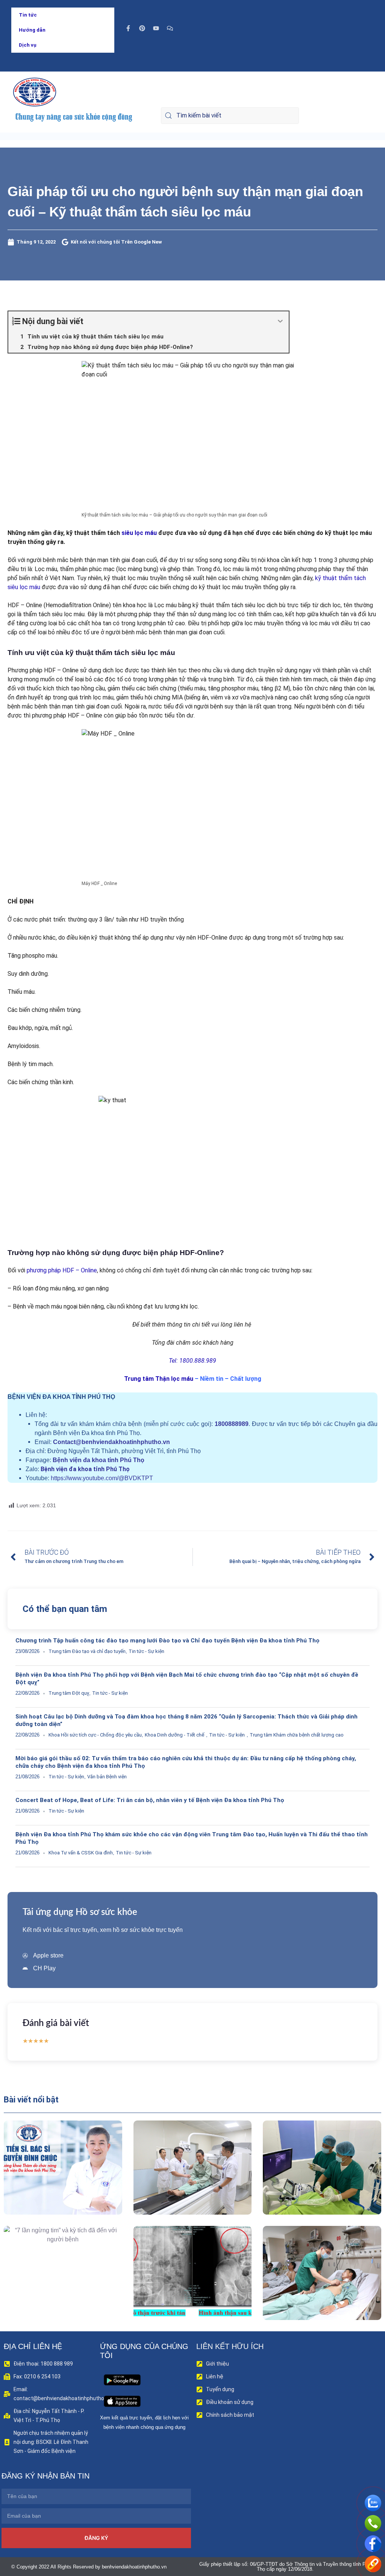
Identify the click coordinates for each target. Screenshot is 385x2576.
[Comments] (170, 28)
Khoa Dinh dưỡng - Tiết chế (174, 1735)
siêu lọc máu (139, 533)
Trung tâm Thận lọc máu (159, 1379)
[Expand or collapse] (280, 321)
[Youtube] (156, 28)
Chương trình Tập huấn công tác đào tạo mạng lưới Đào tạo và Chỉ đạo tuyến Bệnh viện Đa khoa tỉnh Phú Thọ (167, 1641)
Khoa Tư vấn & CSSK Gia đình (81, 1853)
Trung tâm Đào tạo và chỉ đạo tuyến (87, 1651)
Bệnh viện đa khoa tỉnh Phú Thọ (99, 1460)
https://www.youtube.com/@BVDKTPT (102, 1478)
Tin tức (28, 15)
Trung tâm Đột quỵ (69, 1693)
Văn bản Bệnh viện (107, 1777)
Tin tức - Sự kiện (146, 1651)
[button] (52, 2185)
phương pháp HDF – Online (61, 1270)
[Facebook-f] (128, 28)
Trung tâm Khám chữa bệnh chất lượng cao (297, 1735)
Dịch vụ (28, 45)
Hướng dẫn (32, 30)
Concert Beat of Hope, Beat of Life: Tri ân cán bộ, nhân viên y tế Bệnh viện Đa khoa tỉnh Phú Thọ (150, 1800)
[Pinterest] (142, 28)
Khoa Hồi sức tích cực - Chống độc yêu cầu (95, 1735)
